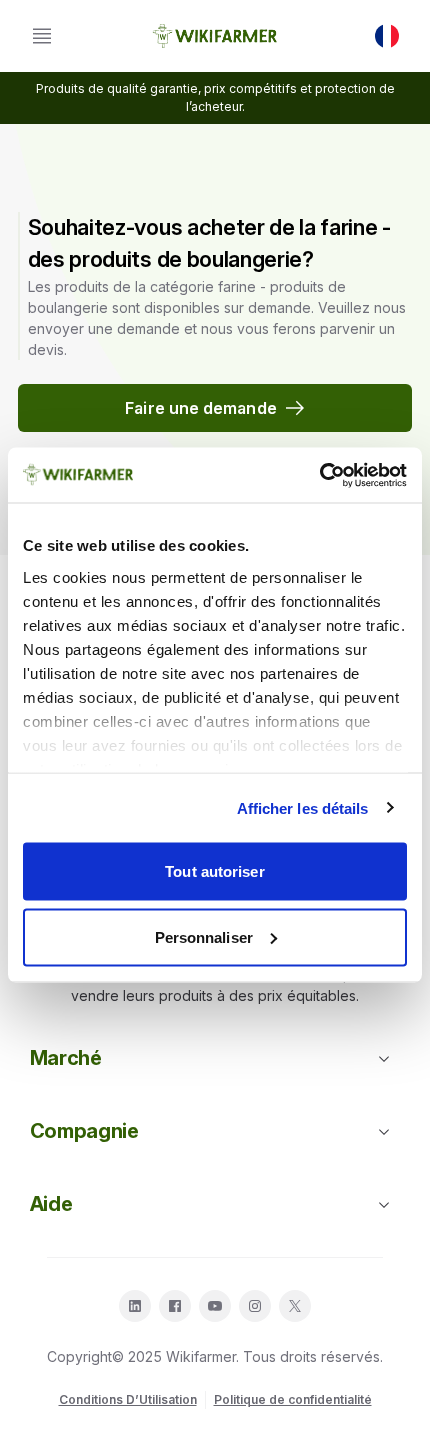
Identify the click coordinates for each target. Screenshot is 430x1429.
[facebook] (175, 1306)
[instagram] (255, 1306)
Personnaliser (204, 936)
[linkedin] (135, 1306)
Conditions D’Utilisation (128, 1399)
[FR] (387, 36)
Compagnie (84, 1131)
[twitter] (295, 1306)
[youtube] (215, 1306)
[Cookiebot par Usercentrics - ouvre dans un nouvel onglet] (319, 475)
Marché (66, 1058)
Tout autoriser (214, 871)
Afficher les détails (303, 807)
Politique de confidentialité (293, 1399)
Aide (51, 1204)
